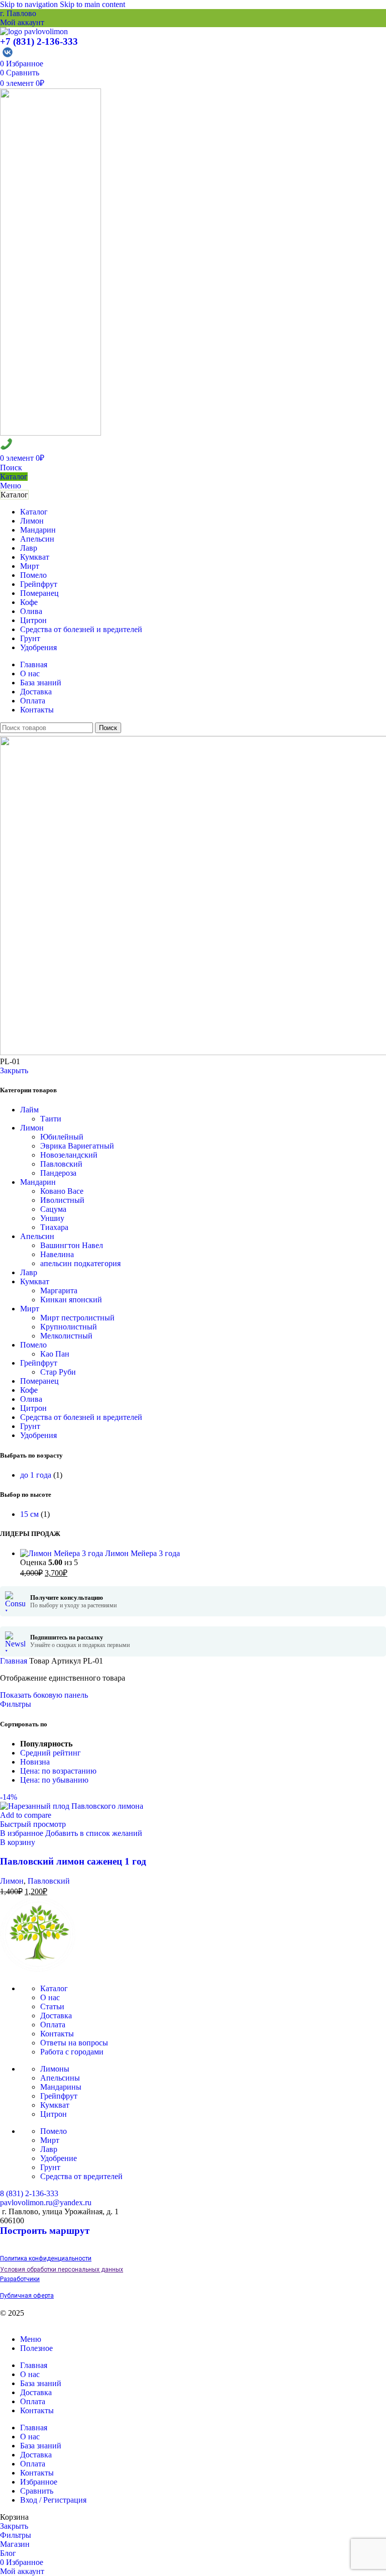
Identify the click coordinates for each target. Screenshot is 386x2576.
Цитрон (33, 1408)
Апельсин (37, 1236)
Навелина (57, 1254)
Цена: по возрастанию (58, 1771)
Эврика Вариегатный (77, 1146)
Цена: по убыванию (54, 1780)
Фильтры (16, 1704)
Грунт (30, 1426)
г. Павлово (18, 13)
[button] (18, 1842)
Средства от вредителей (81, 2176)
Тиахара (54, 1227)
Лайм (29, 1110)
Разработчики (20, 2279)
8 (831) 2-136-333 (29, 2193)
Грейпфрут (39, 1363)
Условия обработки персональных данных (62, 2270)
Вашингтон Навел (72, 1245)
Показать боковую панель (44, 1695)
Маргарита (59, 1291)
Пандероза (58, 1173)
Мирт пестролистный (77, 1318)
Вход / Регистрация (53, 2500)
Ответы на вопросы (74, 2043)
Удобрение (59, 2158)
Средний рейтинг (51, 1753)
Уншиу (52, 1218)
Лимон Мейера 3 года (142, 1553)
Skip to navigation (30, 4)
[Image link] (38, 1969)
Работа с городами (72, 2052)
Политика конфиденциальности (46, 2258)
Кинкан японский (71, 1300)
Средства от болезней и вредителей (81, 1417)
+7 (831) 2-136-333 (39, 41)
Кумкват (35, 1281)
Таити (51, 1119)
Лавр (29, 1272)
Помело (33, 1345)
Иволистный (62, 1200)
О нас (50, 1997)
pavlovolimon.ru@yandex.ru (46, 2202)
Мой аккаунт (22, 22)
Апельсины (60, 2078)
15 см (29, 1514)
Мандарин (38, 1182)
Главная (15, 1661)
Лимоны (55, 2069)
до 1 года (36, 1475)
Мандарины (61, 2087)
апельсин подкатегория (80, 1263)
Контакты (57, 2034)
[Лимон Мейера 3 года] (63, 1553)
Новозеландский (69, 1155)
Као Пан (55, 1354)
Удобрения (38, 1435)
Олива (31, 1399)
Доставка (56, 2016)
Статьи (52, 2006)
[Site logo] (34, 31)
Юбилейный (62, 1137)
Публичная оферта (27, 2296)
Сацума (53, 1209)
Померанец (39, 1381)
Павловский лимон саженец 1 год (73, 1861)
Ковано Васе (62, 1191)
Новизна (35, 1762)
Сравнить (37, 2491)
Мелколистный (66, 1336)
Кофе (29, 1390)
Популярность (46, 1744)
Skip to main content (92, 4)
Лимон (32, 1128)
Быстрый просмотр (33, 1824)
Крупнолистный (69, 1327)
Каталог (14, 477)
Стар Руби (58, 1372)
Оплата (53, 2025)
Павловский (61, 1164)
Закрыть (14, 1070)
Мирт (30, 1309)
